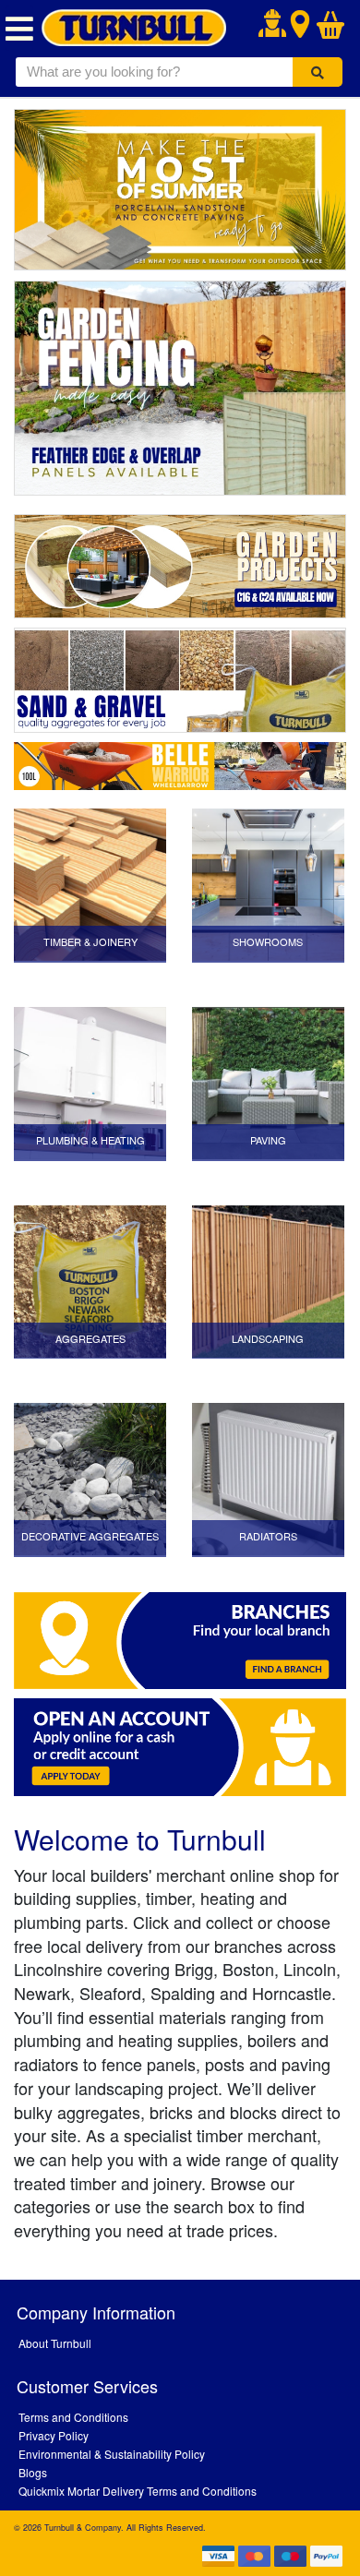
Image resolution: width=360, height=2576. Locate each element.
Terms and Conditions (73, 2417)
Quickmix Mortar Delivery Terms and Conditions (138, 2491)
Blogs (33, 2472)
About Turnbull (55, 2343)
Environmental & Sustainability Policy (112, 2454)
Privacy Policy (54, 2435)
